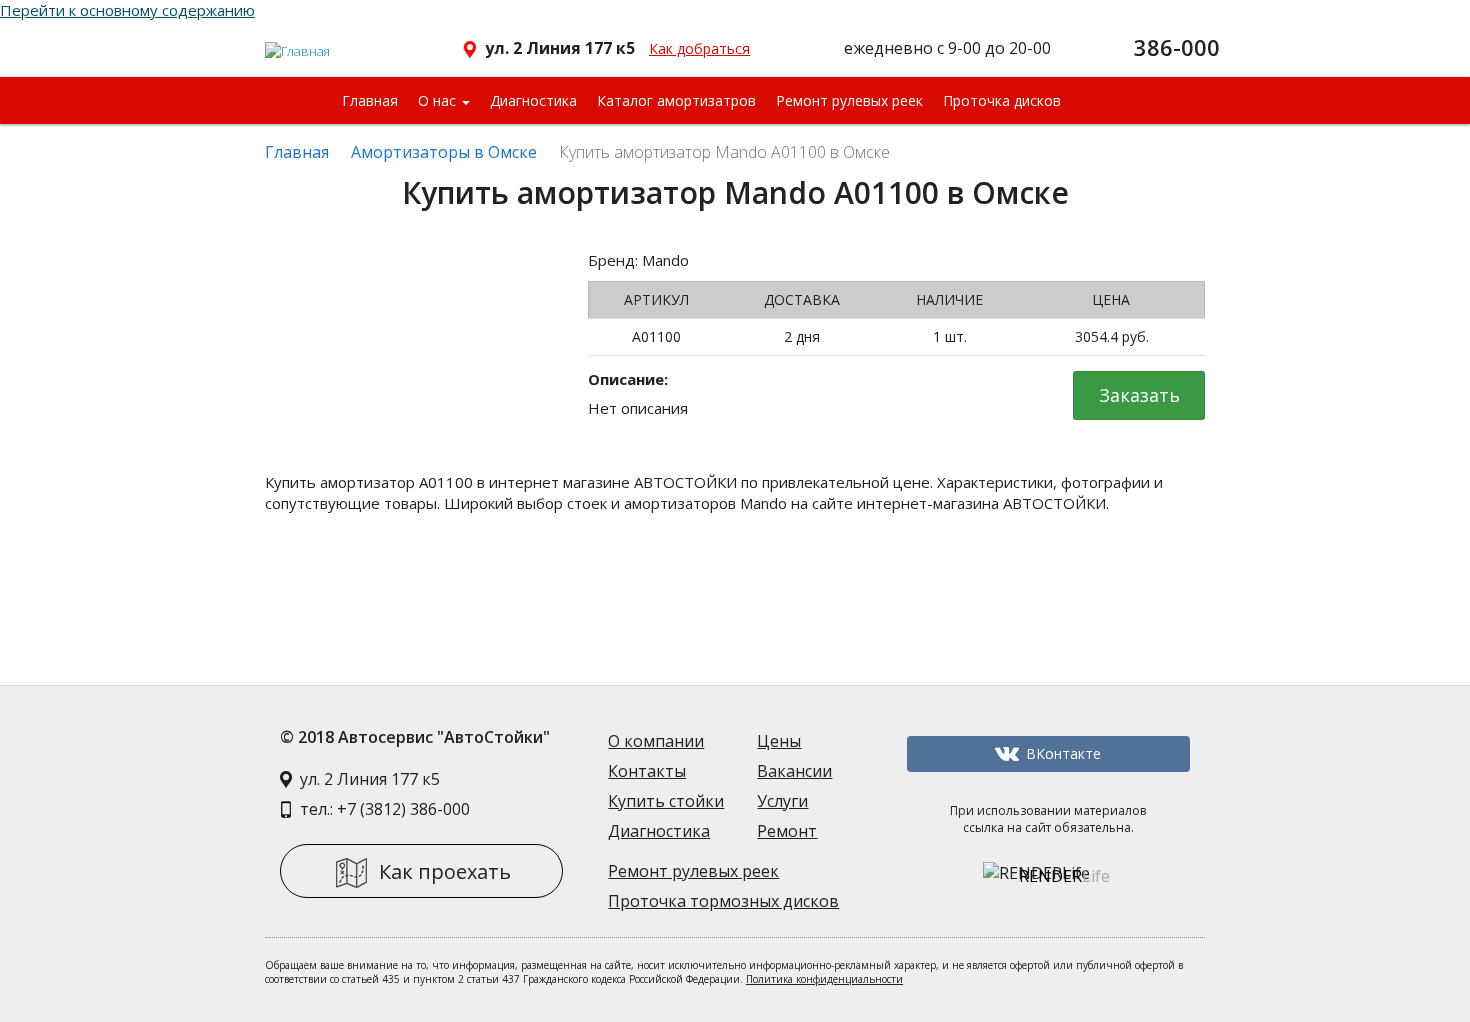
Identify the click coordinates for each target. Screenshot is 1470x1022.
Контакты (647, 771)
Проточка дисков (1002, 100)
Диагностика (533, 100)
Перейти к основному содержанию (127, 10)
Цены (779, 741)
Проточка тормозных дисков (723, 901)
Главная (370, 100)
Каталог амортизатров (676, 100)
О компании (656, 741)
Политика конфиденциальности (824, 979)
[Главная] (298, 43)
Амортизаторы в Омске (444, 152)
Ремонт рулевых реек (849, 100)
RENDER (1064, 876)
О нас (439, 100)
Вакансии (794, 771)
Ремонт (787, 831)
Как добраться (699, 48)
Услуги (782, 801)
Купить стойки (666, 801)
